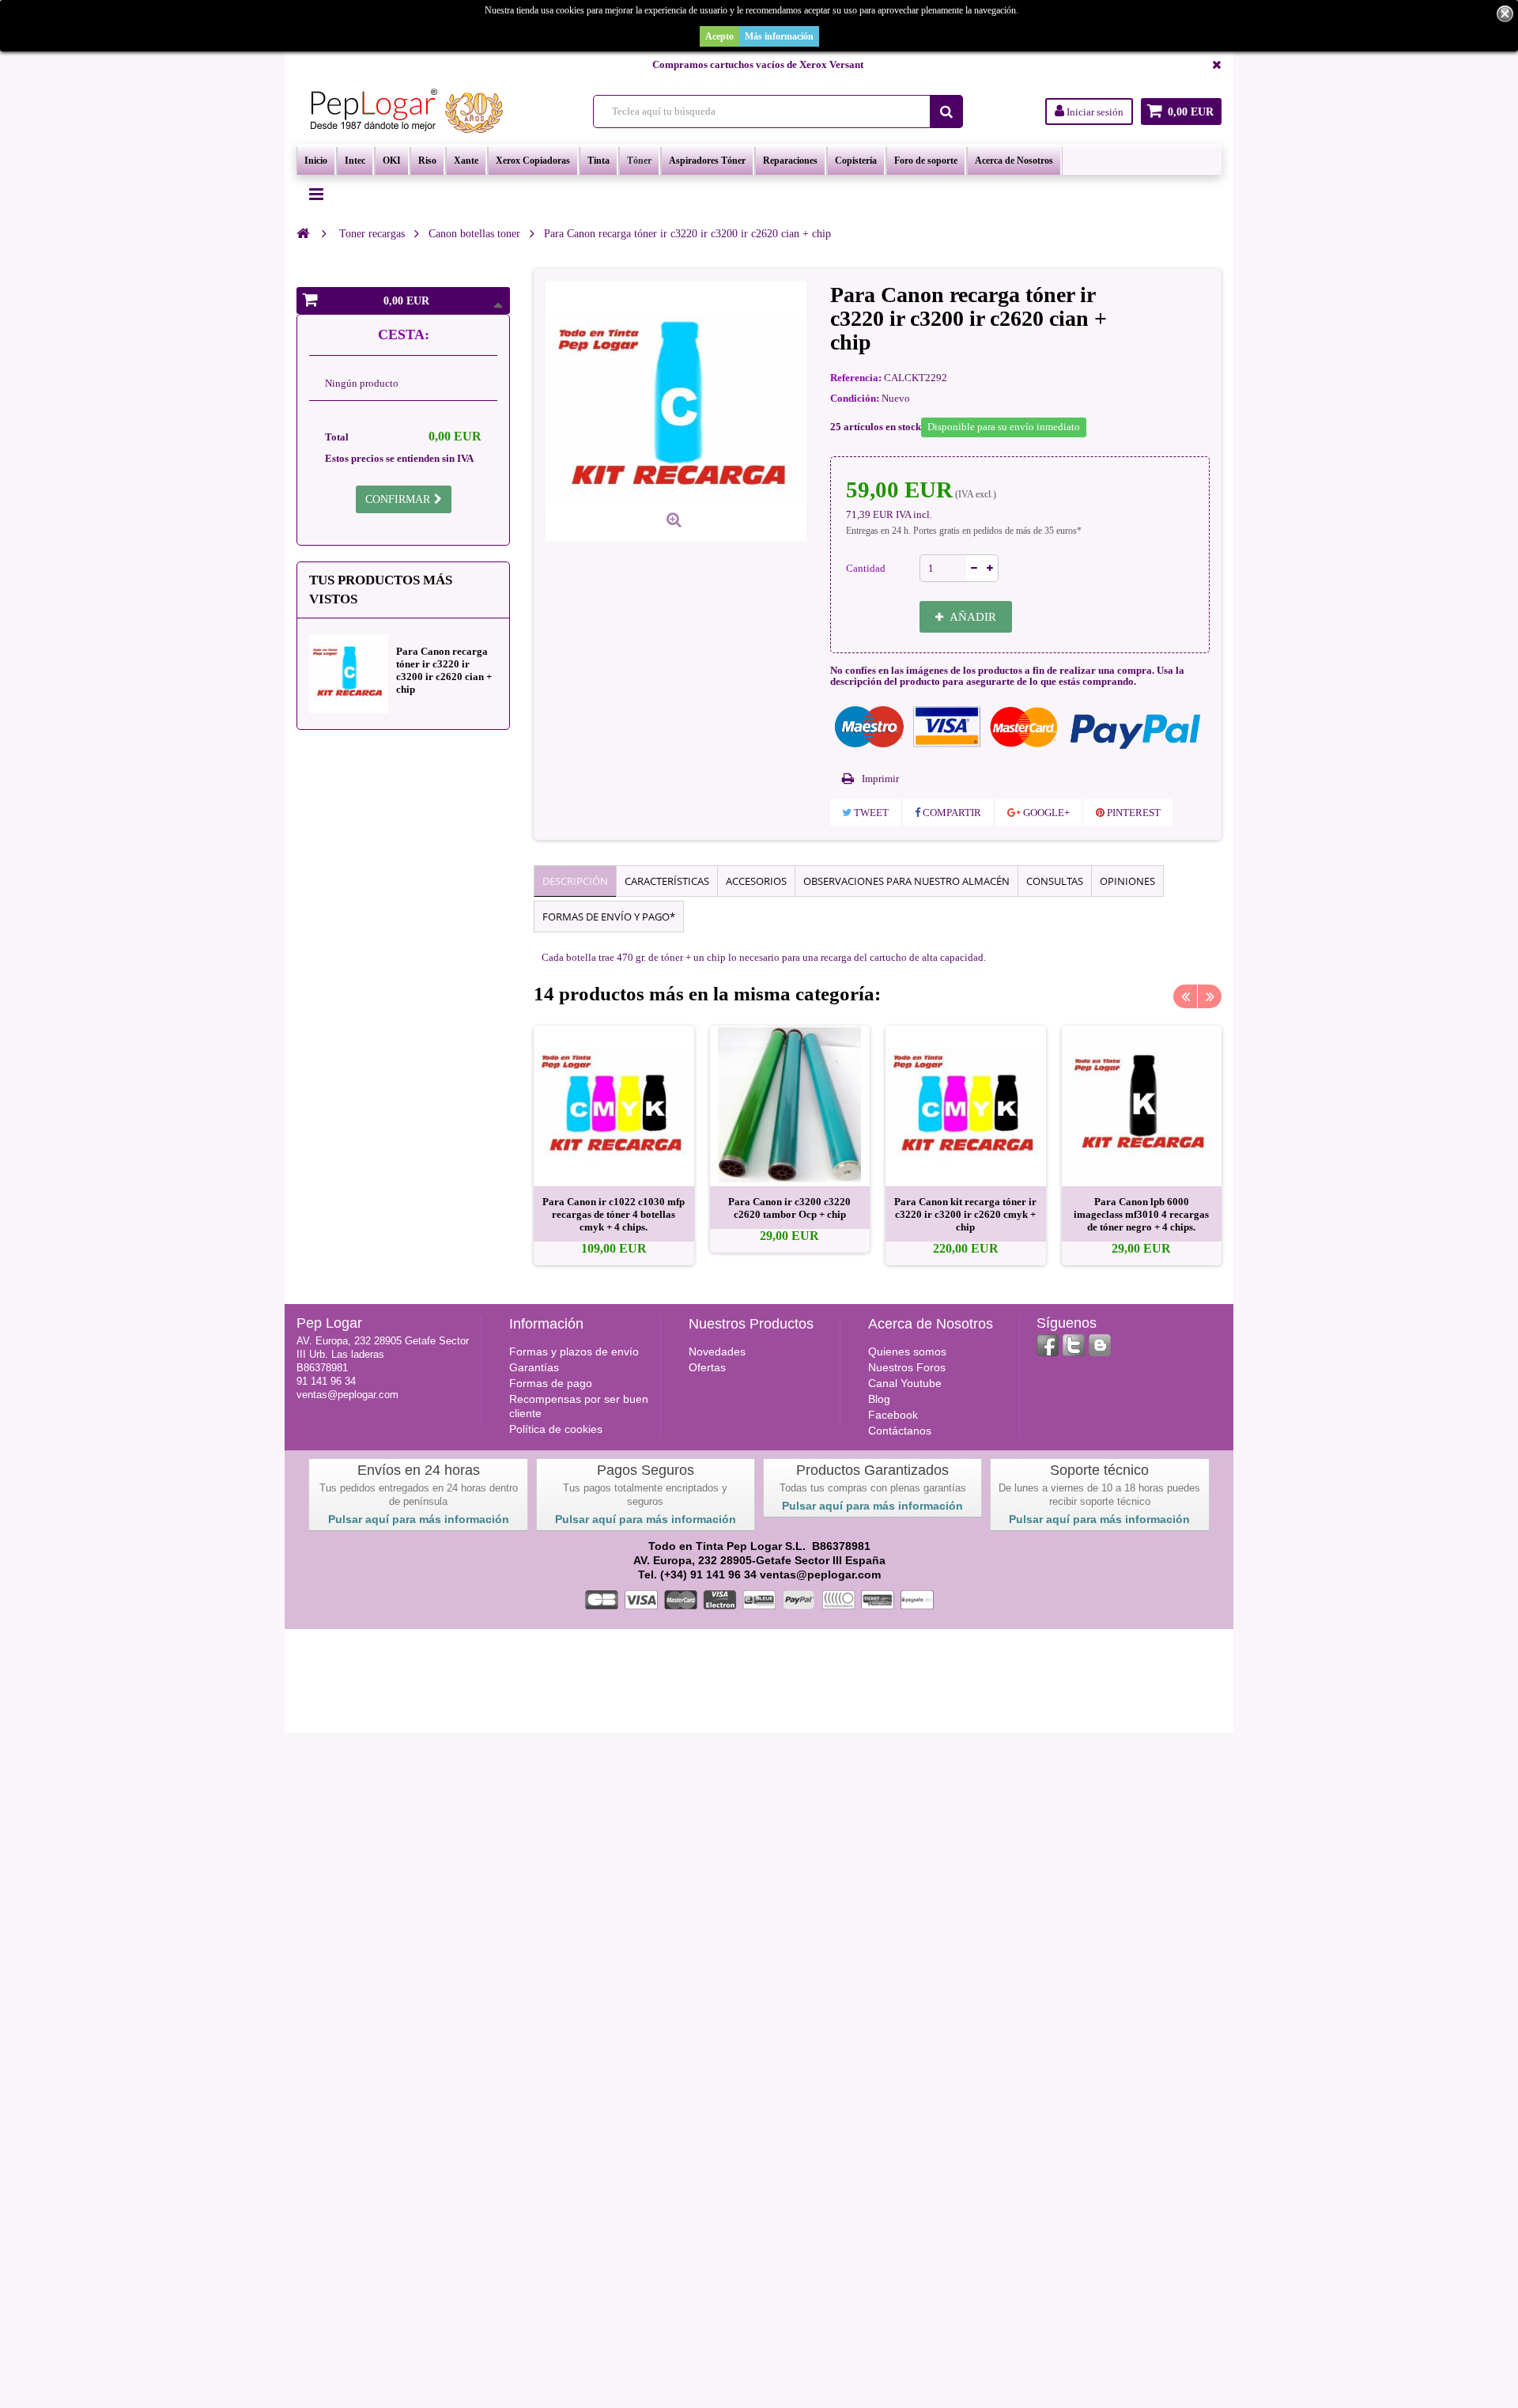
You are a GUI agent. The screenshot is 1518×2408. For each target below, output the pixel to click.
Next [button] (1210, 996)
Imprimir (880, 779)
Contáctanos (900, 1431)
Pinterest (1133, 813)
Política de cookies (556, 1429)
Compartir (951, 813)
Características (667, 881)
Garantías (534, 1367)
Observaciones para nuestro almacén (906, 881)
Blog (879, 1399)
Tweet (870, 813)
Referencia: (856, 378)
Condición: (855, 398)
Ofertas (707, 1367)
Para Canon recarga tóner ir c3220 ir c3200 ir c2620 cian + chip (444, 670)
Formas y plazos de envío (574, 1351)
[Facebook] (1048, 1345)
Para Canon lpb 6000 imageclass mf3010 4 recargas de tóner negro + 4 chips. (1141, 1214)
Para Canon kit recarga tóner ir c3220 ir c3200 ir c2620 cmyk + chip (965, 1214)
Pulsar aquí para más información (419, 1519)
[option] (614, 1145)
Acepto (719, 36)
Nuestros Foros (907, 1367)
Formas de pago (551, 1383)
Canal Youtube (905, 1383)
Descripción (575, 881)
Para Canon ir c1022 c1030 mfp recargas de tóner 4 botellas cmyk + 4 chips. (614, 1214)
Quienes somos (907, 1351)
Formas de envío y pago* (609, 917)
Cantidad (866, 568)
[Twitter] (1074, 1345)
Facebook (893, 1415)
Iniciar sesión (1094, 112)
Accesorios (756, 881)
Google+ (1045, 813)
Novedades (717, 1351)
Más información (779, 36)
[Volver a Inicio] (303, 233)
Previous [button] (1185, 996)
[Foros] (1100, 1345)
